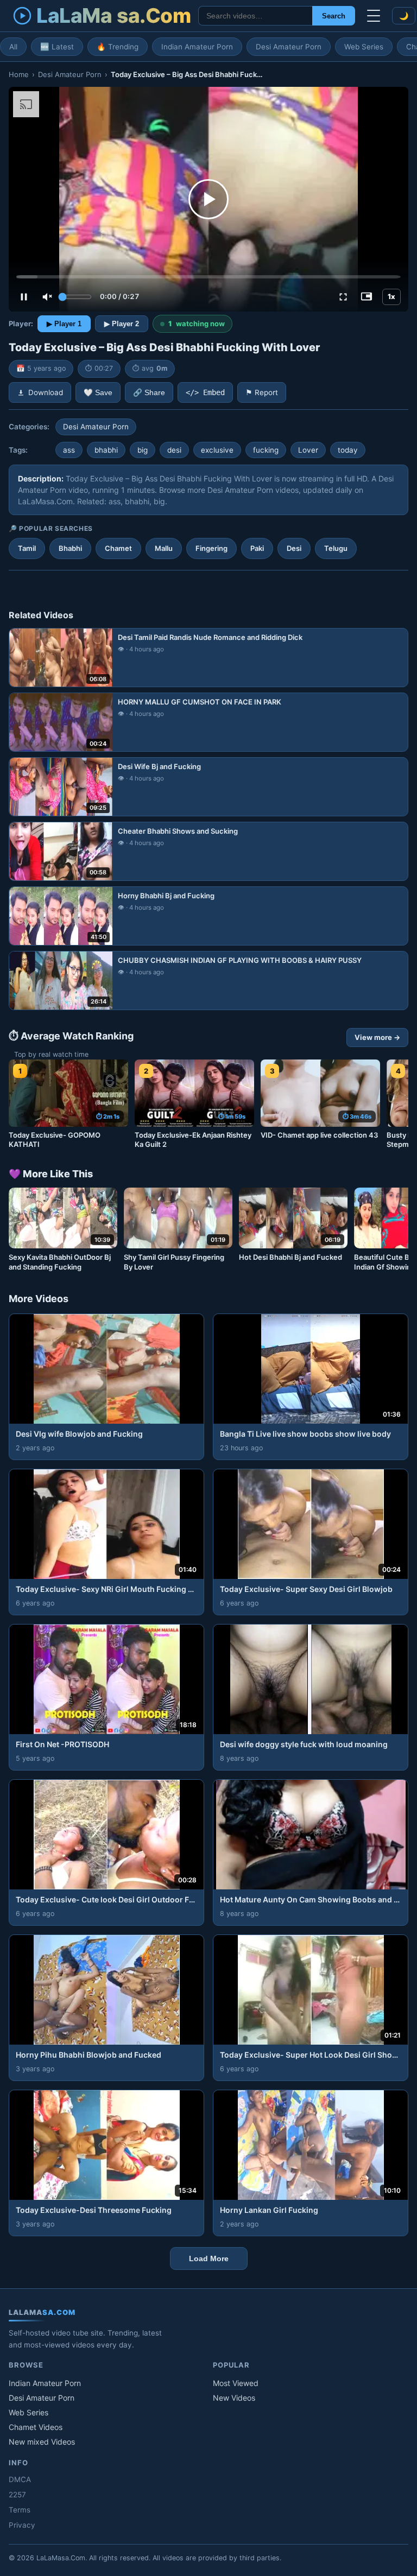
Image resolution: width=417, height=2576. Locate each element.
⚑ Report (262, 392)
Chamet (118, 548)
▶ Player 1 (64, 324)
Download (46, 392)
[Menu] (374, 16)
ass (69, 450)
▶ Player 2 (122, 324)
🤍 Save (98, 393)
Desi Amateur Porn (289, 47)
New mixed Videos (42, 2442)
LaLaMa (113, 15)
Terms (20, 2510)
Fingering (211, 548)
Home (19, 74)
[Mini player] (367, 297)
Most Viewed (236, 2383)
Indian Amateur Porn (197, 47)
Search (334, 16)
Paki (257, 548)
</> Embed (205, 392)
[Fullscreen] (343, 297)
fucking (266, 450)
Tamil (27, 548)
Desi (294, 548)
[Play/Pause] (24, 297)
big (143, 450)
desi (174, 450)
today (348, 450)
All (13, 47)
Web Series (364, 47)
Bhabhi (70, 548)
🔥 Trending (118, 47)
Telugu (336, 548)
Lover (308, 450)
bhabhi (106, 450)
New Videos (234, 2398)
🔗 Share (149, 393)
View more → (377, 1037)
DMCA (20, 2479)
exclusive (217, 450)
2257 (17, 2495)
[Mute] (47, 297)
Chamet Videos (36, 2427)
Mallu (164, 548)
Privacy (22, 2525)
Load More (209, 2258)
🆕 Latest (57, 47)
